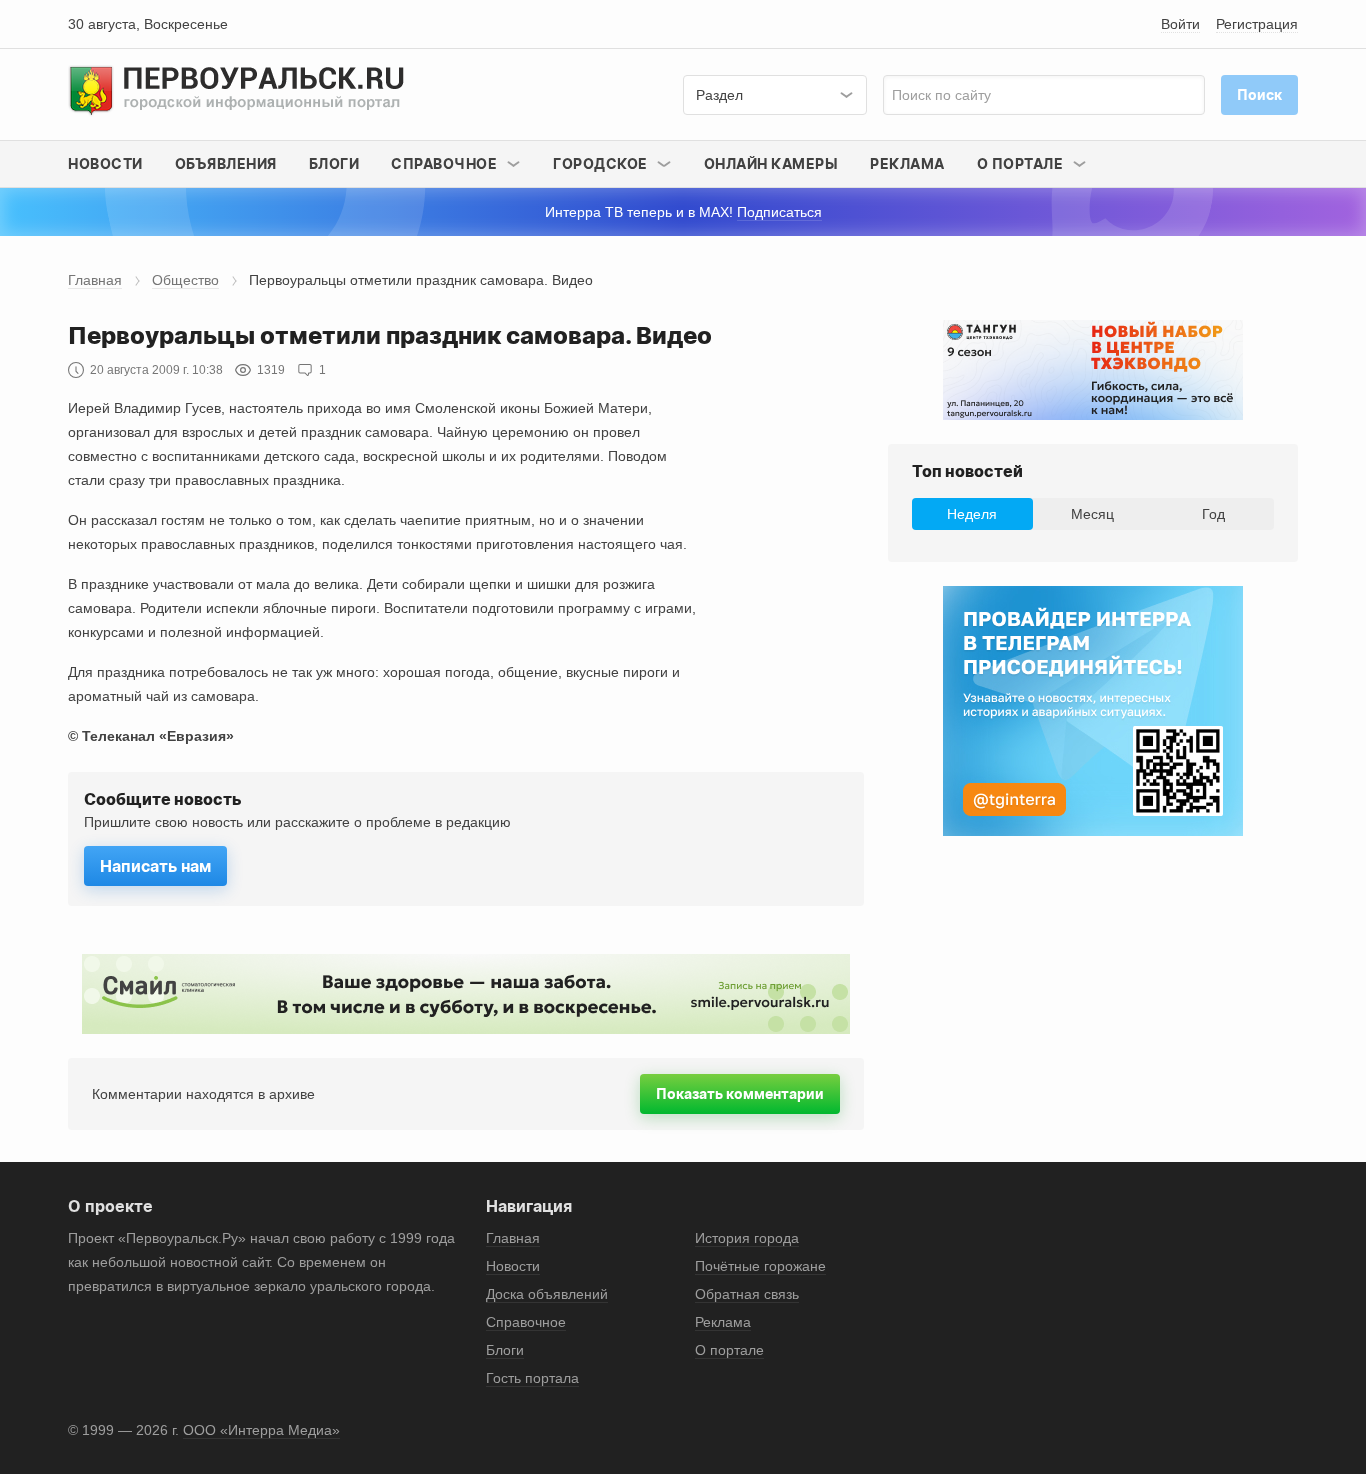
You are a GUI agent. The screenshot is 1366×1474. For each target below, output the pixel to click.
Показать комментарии (740, 1093)
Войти (1180, 24)
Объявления (226, 163)
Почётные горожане (760, 1266)
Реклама (907, 163)
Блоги (334, 163)
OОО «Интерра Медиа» (261, 1430)
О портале (729, 1350)
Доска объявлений (547, 1294)
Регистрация (1257, 24)
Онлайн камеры (771, 163)
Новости (105, 163)
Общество (185, 280)
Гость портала (532, 1378)
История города (747, 1238)
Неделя (972, 514)
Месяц (1092, 514)
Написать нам (155, 866)
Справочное (526, 1322)
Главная (95, 280)
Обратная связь (747, 1294)
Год (1213, 514)
